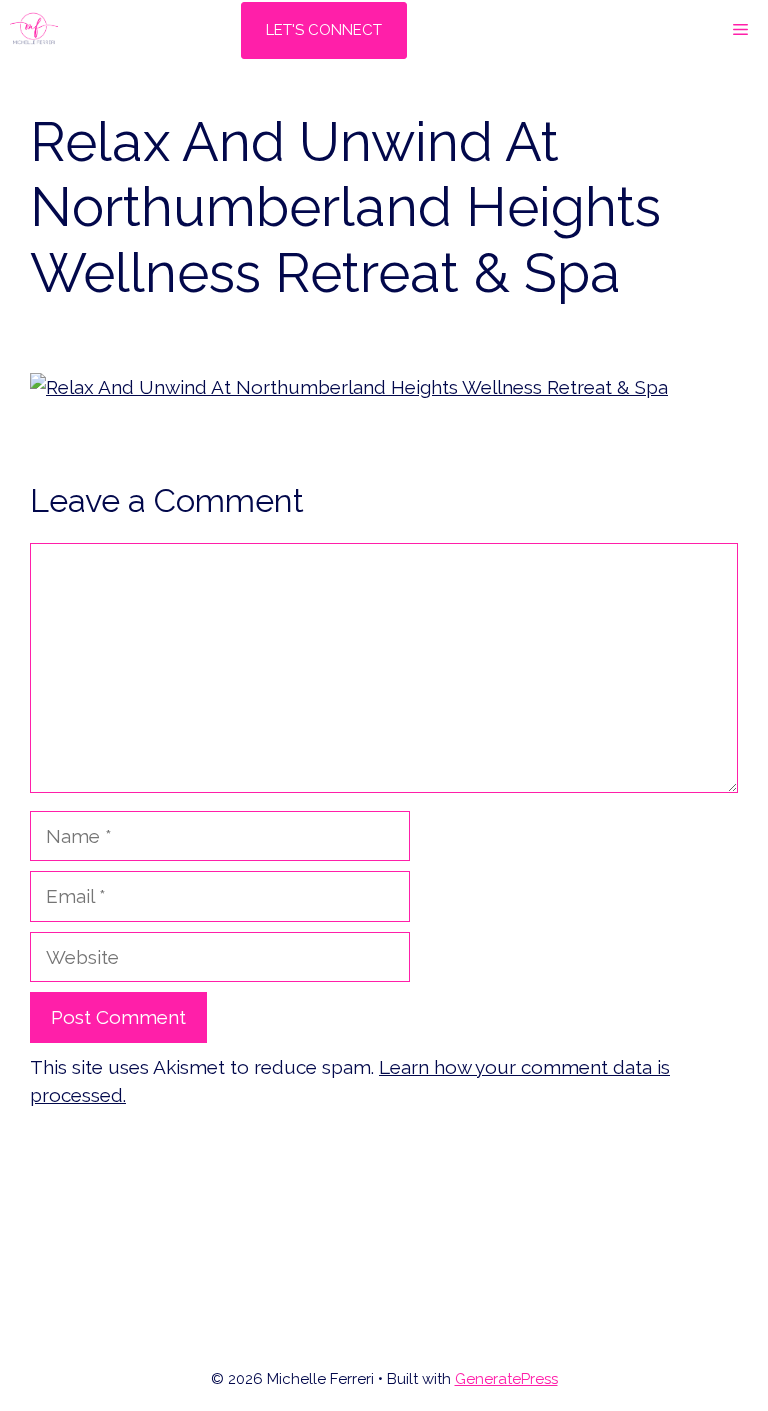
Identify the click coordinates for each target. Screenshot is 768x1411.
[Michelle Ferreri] (34, 30)
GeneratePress (506, 1379)
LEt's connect (324, 30)
